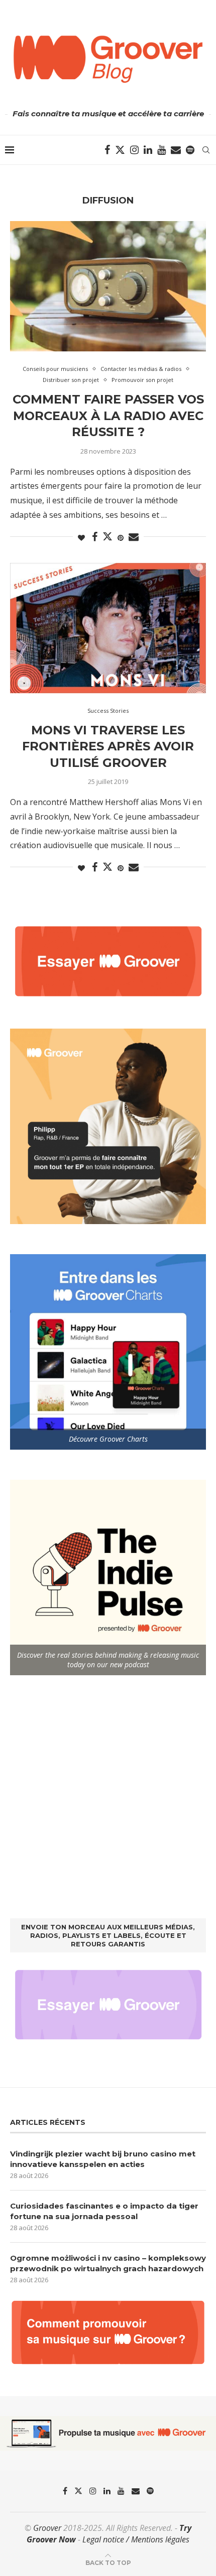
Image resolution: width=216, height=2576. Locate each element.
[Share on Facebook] (95, 537)
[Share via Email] (134, 537)
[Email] (176, 150)
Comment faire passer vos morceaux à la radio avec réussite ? (108, 416)
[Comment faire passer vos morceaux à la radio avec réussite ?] (108, 286)
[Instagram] (134, 150)
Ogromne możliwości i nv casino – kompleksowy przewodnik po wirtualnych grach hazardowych (108, 2263)
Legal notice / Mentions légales (136, 2539)
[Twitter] (120, 150)
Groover (47, 2528)
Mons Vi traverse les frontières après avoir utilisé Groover (108, 746)
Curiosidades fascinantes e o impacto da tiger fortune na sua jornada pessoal (104, 2211)
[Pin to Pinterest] (121, 538)
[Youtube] (161, 150)
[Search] (206, 150)
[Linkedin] (148, 150)
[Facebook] (107, 150)
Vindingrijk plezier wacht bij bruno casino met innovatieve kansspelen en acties (103, 2159)
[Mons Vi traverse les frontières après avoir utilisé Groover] (108, 628)
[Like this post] (81, 538)
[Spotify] (190, 150)
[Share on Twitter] (107, 536)
